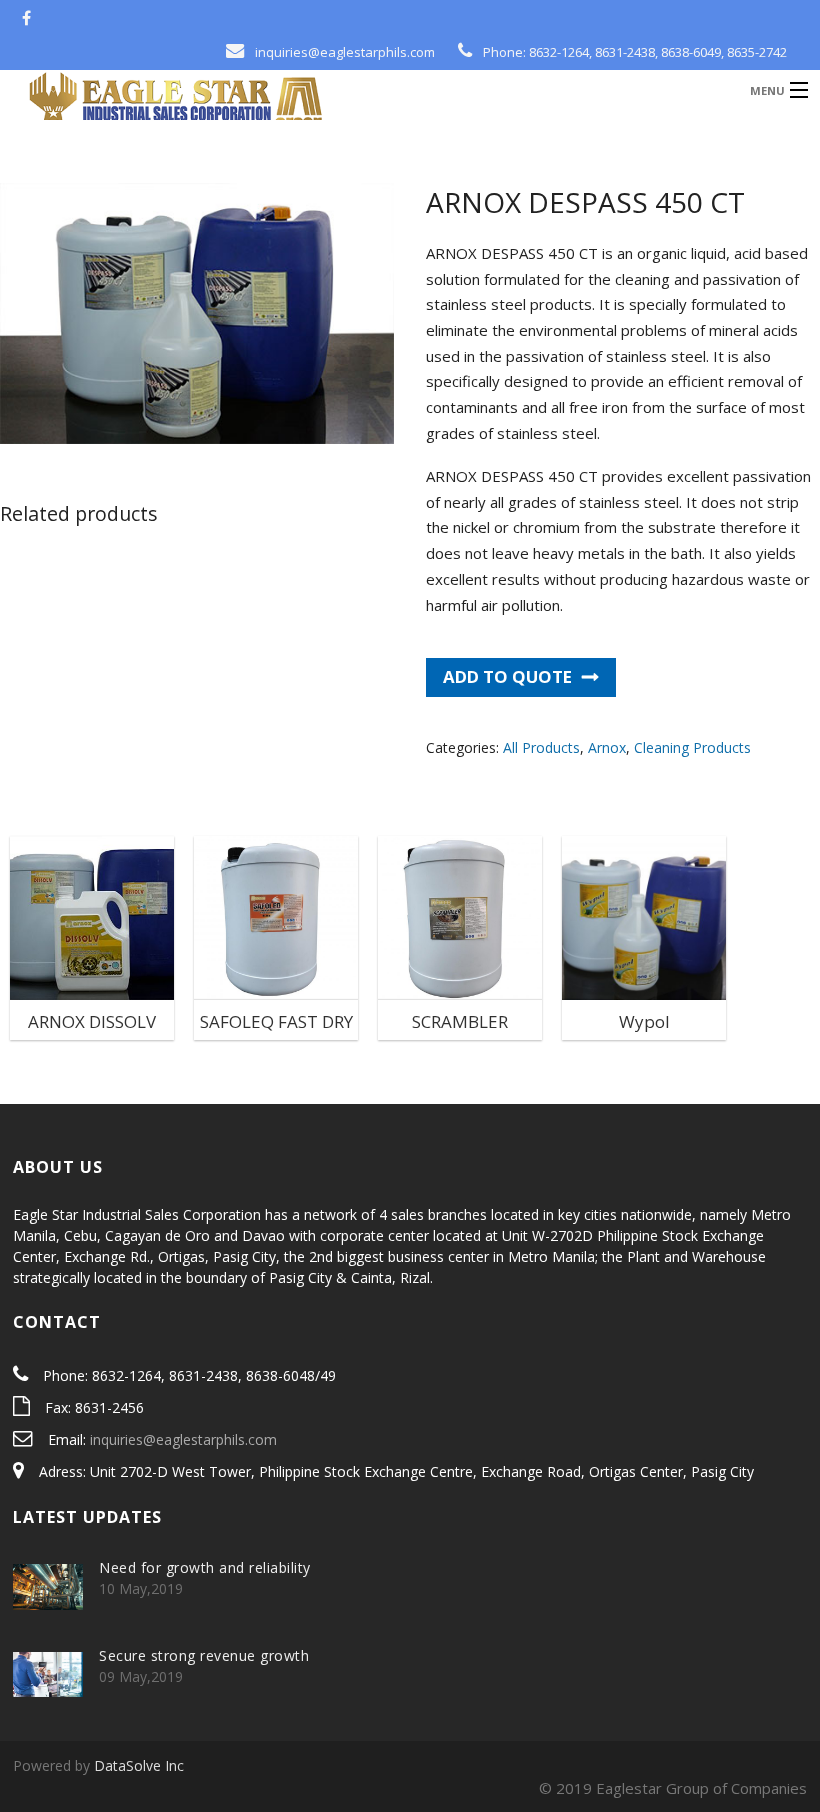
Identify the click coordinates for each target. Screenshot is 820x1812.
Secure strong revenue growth (204, 1655)
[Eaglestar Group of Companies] (315, 101)
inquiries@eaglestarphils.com (183, 1439)
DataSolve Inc (139, 1765)
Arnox (607, 747)
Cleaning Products (692, 747)
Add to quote (507, 676)
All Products (541, 747)
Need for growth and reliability (205, 1567)
